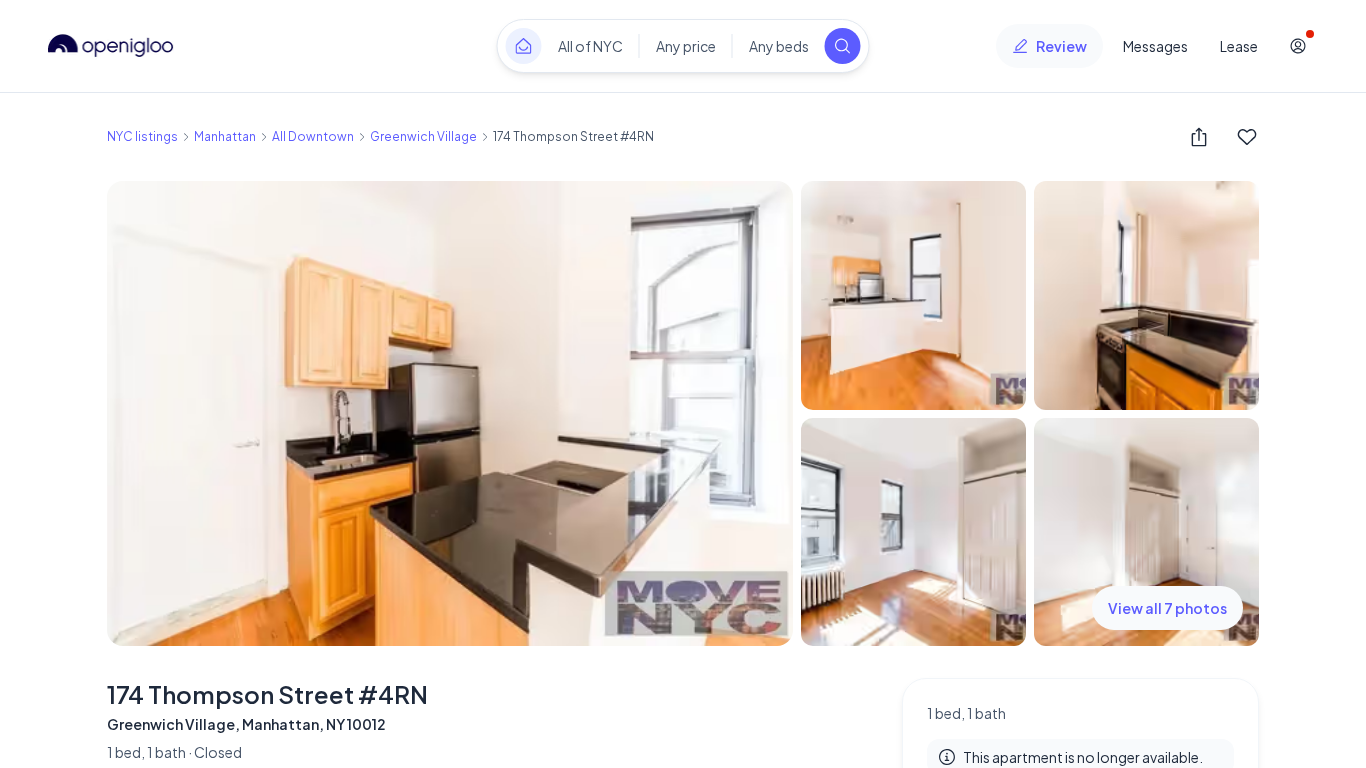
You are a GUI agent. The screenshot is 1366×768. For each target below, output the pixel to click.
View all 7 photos (1167, 608)
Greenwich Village (423, 136)
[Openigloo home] (111, 46)
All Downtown (313, 136)
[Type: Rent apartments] (524, 46)
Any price (686, 46)
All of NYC (590, 46)
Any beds (779, 46)
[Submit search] (843, 46)
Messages (1155, 46)
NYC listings (142, 136)
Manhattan (225, 136)
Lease (1239, 46)
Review (1061, 46)
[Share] (1199, 137)
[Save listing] (1247, 137)
